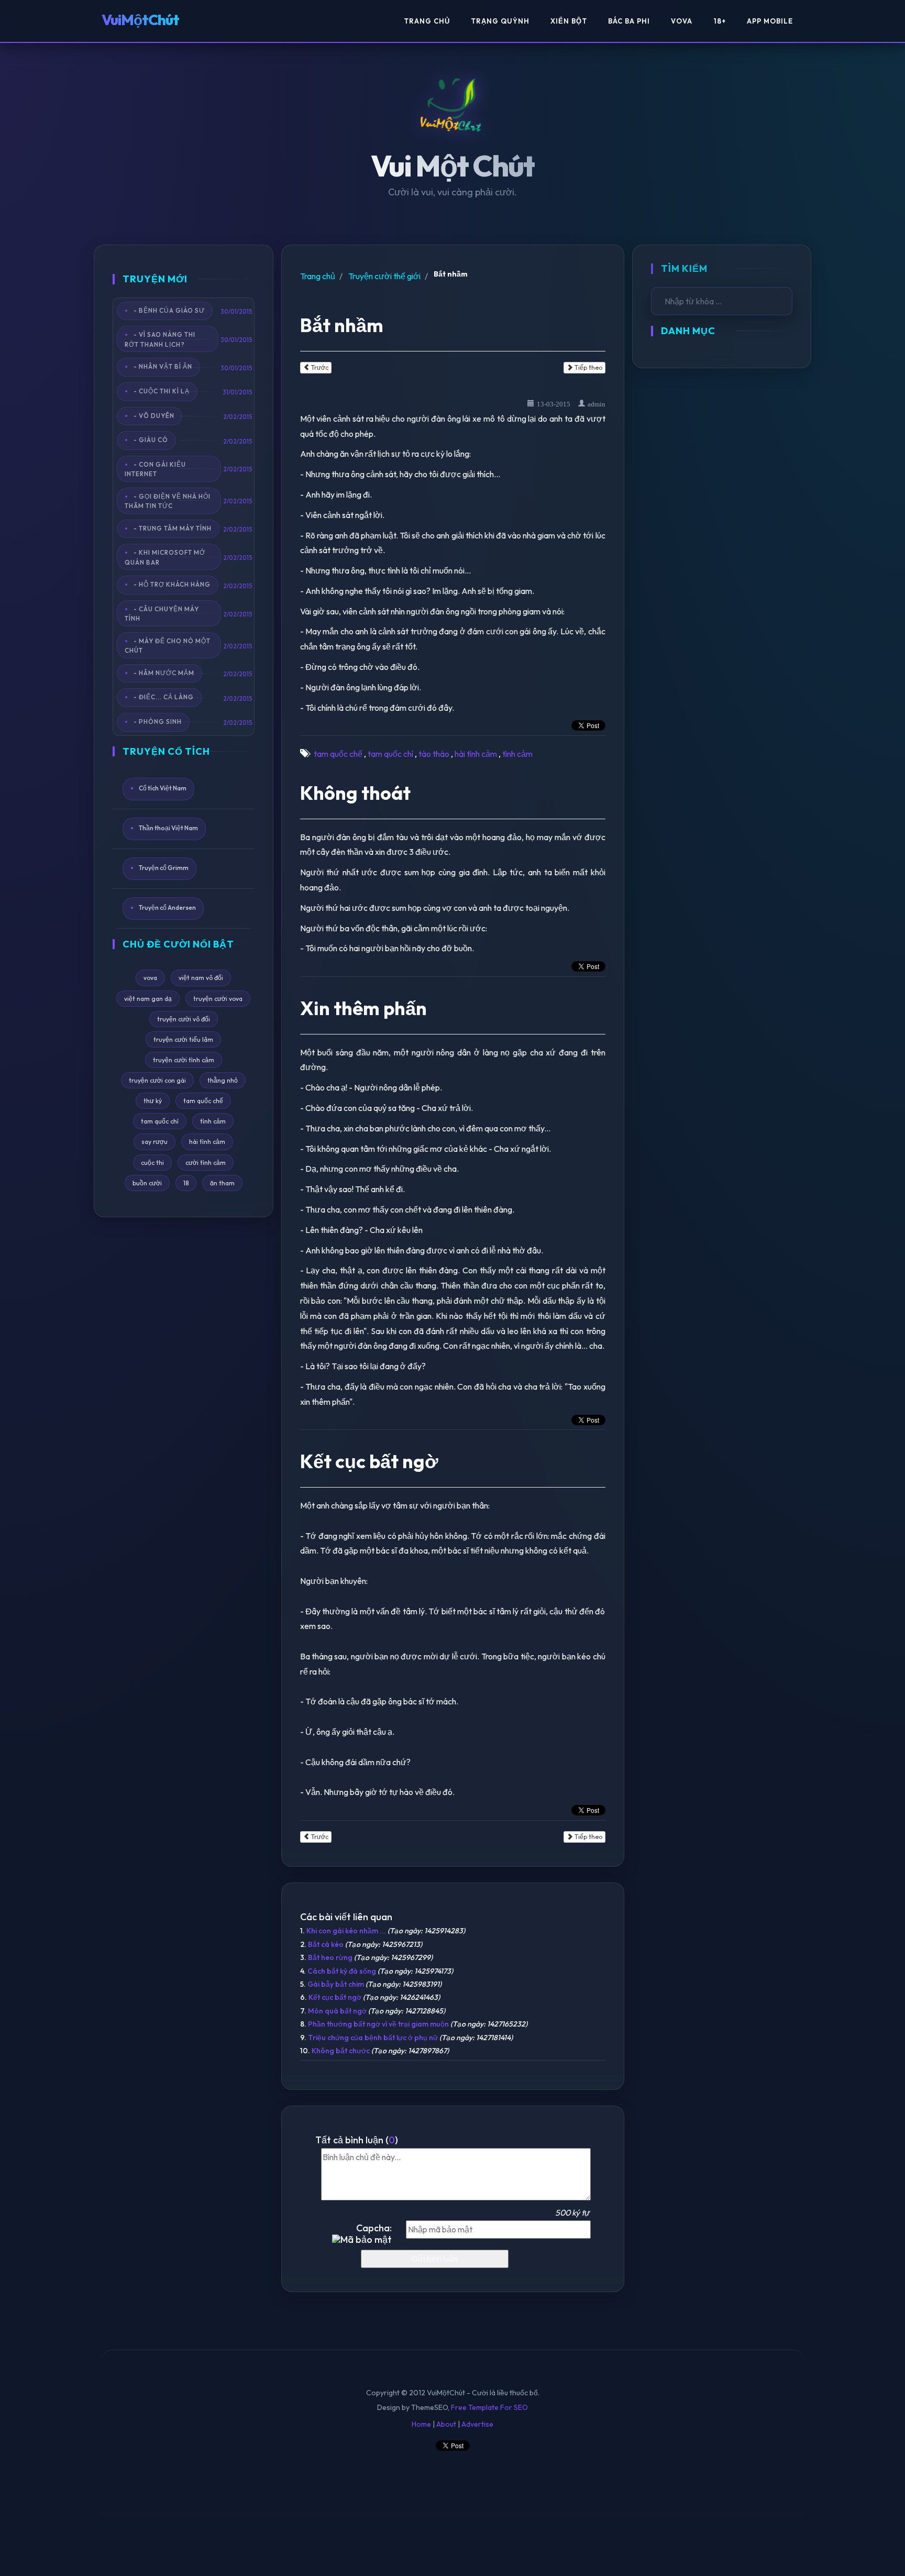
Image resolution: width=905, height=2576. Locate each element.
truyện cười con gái (157, 1080)
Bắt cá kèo (326, 1944)
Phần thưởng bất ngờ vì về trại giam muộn (378, 2024)
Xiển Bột (569, 21)
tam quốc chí (160, 1121)
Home (421, 2424)
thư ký (153, 1101)
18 (186, 1183)
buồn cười (147, 1183)
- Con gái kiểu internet (155, 469)
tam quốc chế (203, 1101)
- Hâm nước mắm (164, 672)
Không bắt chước (341, 2051)
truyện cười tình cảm (184, 1060)
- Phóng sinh (158, 722)
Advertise (477, 2424)
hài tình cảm (207, 1142)
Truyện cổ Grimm (164, 868)
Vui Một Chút (453, 166)
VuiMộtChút (140, 20)
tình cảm (213, 1121)
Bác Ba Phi (629, 21)
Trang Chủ (427, 21)
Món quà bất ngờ (337, 2011)
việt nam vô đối (201, 978)
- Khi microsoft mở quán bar (165, 557)
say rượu (154, 1142)
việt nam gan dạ (148, 999)
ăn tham (222, 1183)
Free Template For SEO (489, 2407)
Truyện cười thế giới (384, 276)
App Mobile (770, 21)
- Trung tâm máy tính (173, 528)
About (446, 2424)
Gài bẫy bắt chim (336, 1984)
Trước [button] (319, 367)
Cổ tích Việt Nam (163, 789)
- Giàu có (151, 440)
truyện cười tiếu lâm (183, 1039)
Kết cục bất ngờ (335, 1997)
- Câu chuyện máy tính (162, 614)
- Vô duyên (154, 415)
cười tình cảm (206, 1163)
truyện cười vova (218, 999)
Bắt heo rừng (330, 1957)
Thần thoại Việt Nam (168, 828)
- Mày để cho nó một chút (168, 645)
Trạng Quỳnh (500, 21)
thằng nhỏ (223, 1080)
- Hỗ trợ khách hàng (172, 584)
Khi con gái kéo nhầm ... (346, 1931)
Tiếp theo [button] (588, 367)
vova (150, 978)
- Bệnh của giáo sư (169, 310)
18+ (720, 21)
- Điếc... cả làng (164, 697)
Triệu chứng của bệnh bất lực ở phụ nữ (373, 2038)
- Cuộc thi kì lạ (162, 391)
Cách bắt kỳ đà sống (342, 1971)
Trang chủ (318, 276)
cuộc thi (152, 1163)
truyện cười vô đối (184, 1019)
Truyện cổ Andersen (167, 907)
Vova (682, 21)
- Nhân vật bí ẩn (163, 366)
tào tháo (434, 754)
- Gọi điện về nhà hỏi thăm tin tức (168, 501)
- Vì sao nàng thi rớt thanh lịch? (160, 339)
